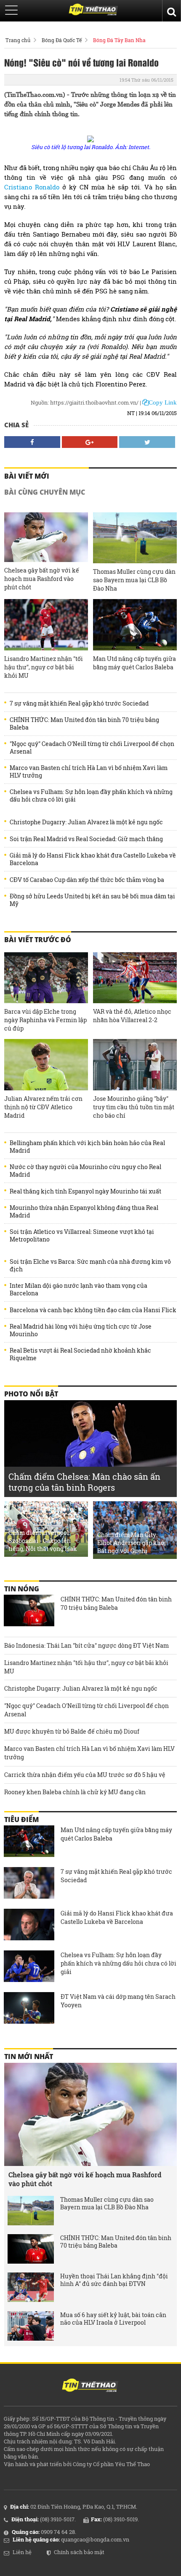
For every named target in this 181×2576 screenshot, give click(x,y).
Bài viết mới (27, 476)
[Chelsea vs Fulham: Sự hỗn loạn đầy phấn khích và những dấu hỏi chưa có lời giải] (29, 1967)
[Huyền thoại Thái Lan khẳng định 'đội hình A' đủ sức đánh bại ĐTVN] (31, 2287)
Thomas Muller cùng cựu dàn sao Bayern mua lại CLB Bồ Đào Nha (134, 580)
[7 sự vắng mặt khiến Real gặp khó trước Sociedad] (29, 1884)
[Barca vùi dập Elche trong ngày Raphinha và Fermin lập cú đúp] (46, 978)
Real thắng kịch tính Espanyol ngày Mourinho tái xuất (85, 1191)
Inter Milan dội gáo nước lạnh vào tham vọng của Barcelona (79, 1289)
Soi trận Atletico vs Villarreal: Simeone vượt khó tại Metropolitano (82, 1236)
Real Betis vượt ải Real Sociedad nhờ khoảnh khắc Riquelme (80, 1354)
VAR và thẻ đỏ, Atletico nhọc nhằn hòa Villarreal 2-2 (132, 1016)
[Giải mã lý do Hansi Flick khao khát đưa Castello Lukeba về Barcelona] (29, 1926)
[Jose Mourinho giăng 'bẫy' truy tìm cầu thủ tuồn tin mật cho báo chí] (135, 1065)
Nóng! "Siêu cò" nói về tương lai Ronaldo (81, 62)
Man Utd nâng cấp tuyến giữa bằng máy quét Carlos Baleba (134, 663)
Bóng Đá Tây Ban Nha (119, 40)
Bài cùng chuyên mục (45, 492)
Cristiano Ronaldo (32, 187)
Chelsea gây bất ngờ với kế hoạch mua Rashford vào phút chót (42, 579)
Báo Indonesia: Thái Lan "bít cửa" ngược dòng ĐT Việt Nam (87, 1645)
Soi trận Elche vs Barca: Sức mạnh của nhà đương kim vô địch (90, 1265)
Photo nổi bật (31, 1394)
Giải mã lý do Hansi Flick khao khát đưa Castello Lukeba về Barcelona (93, 859)
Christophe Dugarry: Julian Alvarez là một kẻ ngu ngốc (86, 822)
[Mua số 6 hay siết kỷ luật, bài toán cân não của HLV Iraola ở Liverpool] (31, 2326)
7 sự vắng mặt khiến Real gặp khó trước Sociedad (79, 703)
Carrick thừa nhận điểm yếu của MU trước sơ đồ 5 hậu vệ (85, 1775)
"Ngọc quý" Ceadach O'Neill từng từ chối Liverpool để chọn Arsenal (92, 748)
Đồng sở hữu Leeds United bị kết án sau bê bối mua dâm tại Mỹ (92, 900)
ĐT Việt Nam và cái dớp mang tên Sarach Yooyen (118, 2001)
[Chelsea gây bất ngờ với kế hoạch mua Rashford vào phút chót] (46, 537)
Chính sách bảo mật (79, 2552)
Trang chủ (18, 40)
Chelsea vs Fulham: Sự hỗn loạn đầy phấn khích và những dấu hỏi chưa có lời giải (91, 796)
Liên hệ (22, 2552)
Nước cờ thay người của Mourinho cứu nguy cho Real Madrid (85, 1171)
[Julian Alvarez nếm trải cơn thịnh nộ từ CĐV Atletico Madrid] (46, 1065)
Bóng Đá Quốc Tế (62, 40)
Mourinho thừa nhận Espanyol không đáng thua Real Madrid (84, 1212)
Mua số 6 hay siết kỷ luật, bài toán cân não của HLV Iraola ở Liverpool (113, 2319)
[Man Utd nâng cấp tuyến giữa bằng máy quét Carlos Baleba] (135, 625)
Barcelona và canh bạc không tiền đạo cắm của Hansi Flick (93, 1310)
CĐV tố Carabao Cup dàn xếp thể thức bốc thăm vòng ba (87, 880)
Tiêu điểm (21, 1819)
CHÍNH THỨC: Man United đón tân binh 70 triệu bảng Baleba (84, 724)
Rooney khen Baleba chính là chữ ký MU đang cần (75, 1792)
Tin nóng (22, 1589)
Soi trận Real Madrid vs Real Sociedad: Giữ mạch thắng (86, 839)
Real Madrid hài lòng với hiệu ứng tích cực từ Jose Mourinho (81, 1330)
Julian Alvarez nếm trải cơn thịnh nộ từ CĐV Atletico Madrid (43, 1107)
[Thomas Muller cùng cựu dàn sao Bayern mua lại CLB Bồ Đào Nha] (135, 538)
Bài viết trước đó (38, 940)
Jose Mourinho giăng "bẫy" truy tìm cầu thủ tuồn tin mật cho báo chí (134, 1107)
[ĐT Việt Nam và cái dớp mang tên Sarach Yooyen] (29, 2009)
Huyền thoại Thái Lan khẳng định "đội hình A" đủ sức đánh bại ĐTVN (114, 2280)
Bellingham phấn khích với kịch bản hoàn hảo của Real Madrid (87, 1147)
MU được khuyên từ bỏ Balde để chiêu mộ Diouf (72, 1731)
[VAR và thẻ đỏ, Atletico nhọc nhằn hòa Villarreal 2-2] (135, 978)
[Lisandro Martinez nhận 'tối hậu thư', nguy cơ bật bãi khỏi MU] (46, 625)
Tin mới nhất (29, 2057)
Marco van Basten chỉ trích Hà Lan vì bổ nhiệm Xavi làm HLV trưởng (89, 772)
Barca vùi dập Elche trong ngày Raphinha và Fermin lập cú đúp (45, 1020)
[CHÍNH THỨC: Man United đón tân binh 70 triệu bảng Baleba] (29, 1612)
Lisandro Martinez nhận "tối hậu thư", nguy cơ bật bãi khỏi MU (44, 667)
